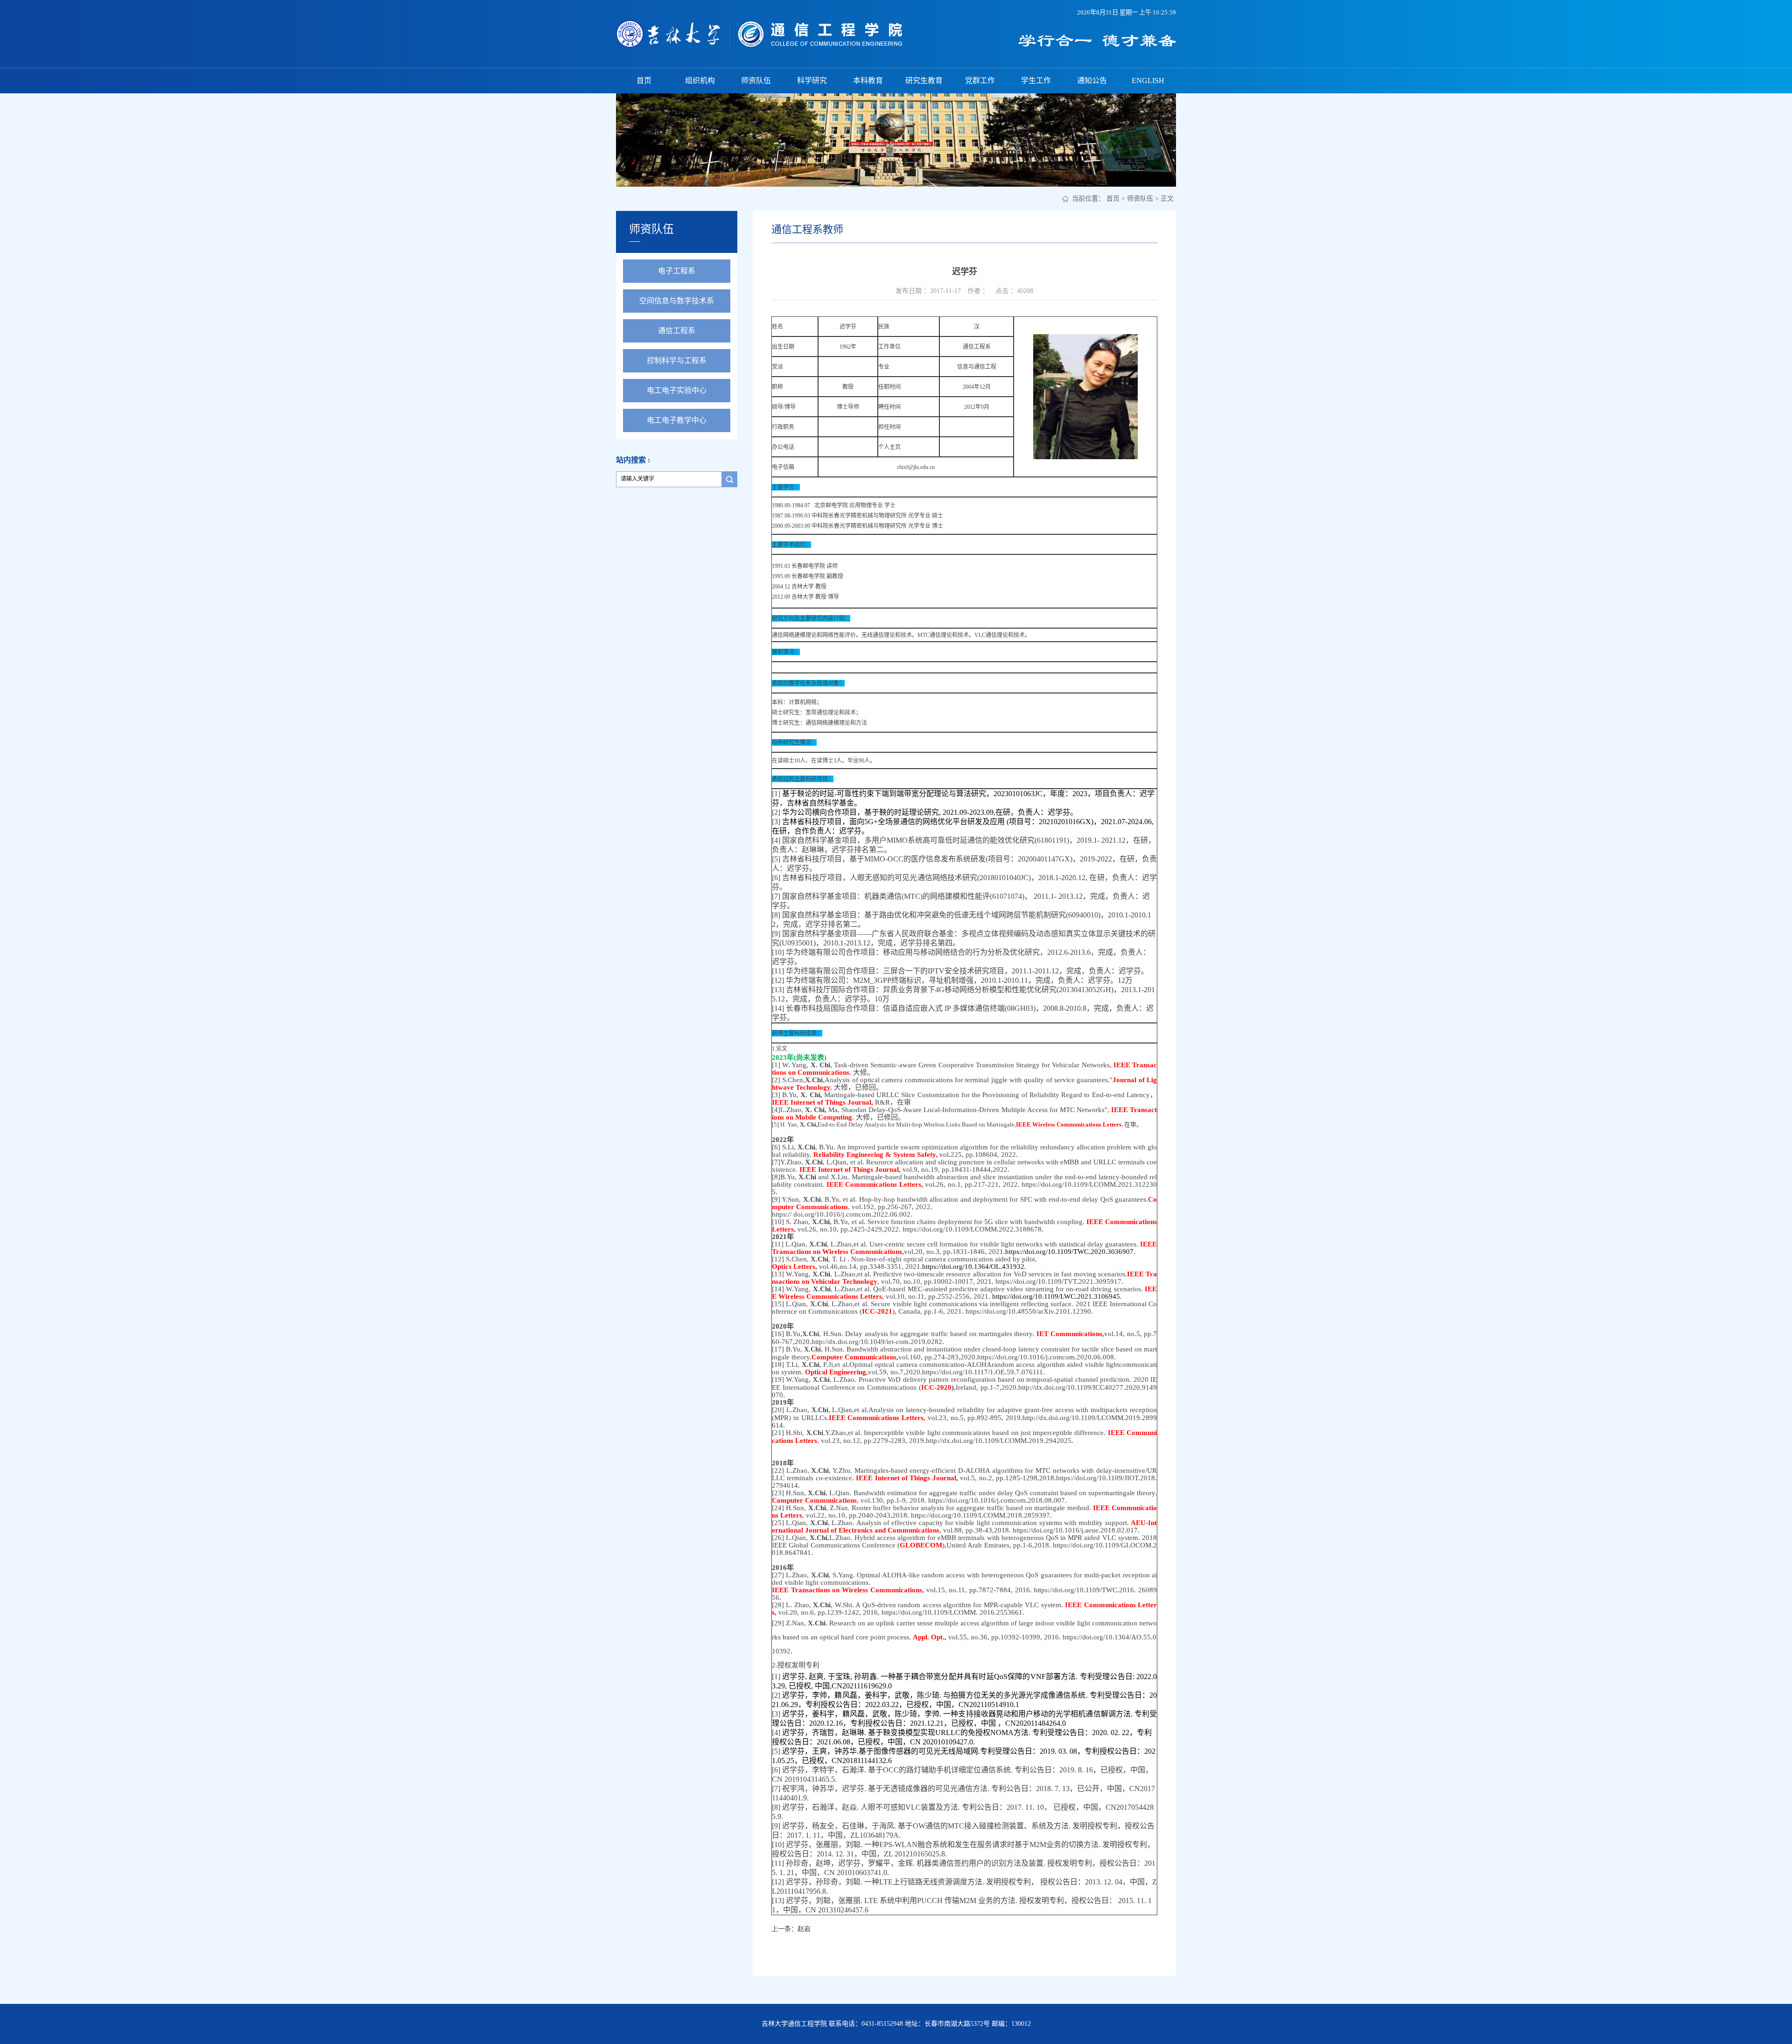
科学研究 (812, 80)
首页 (644, 80)
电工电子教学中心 (677, 420)
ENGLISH (1148, 80)
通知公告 (1092, 80)
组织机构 (700, 80)
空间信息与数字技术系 (677, 301)
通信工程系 (677, 331)
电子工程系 (677, 271)
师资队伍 (756, 80)
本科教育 (868, 80)
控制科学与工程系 (677, 360)
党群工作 (980, 80)
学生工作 (1036, 80)
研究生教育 (924, 80)
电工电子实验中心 (677, 390)
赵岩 (804, 1929)
